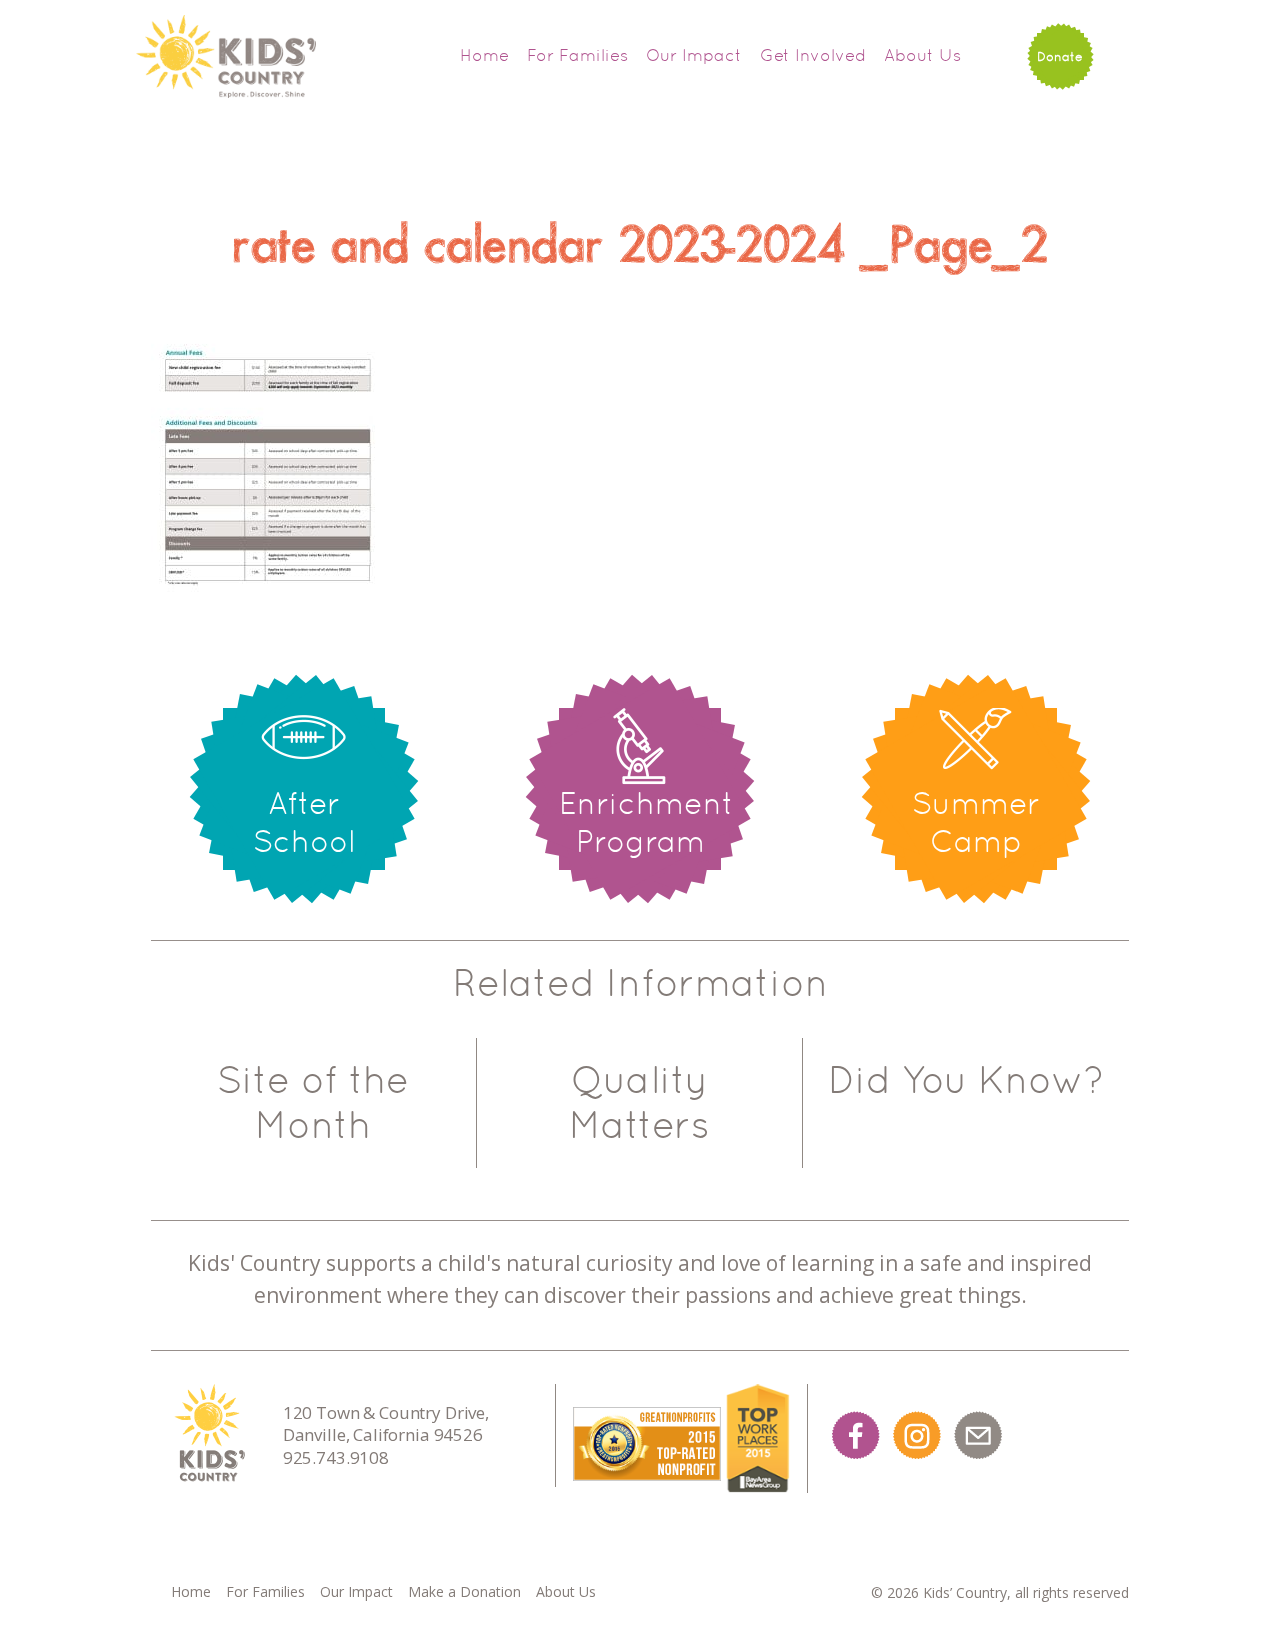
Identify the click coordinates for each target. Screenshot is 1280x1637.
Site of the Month (313, 1102)
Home (484, 55)
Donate (1060, 56)
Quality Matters (639, 1102)
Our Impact (694, 55)
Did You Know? (966, 1080)
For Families (577, 55)
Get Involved (813, 55)
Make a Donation (464, 1591)
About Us (922, 55)
